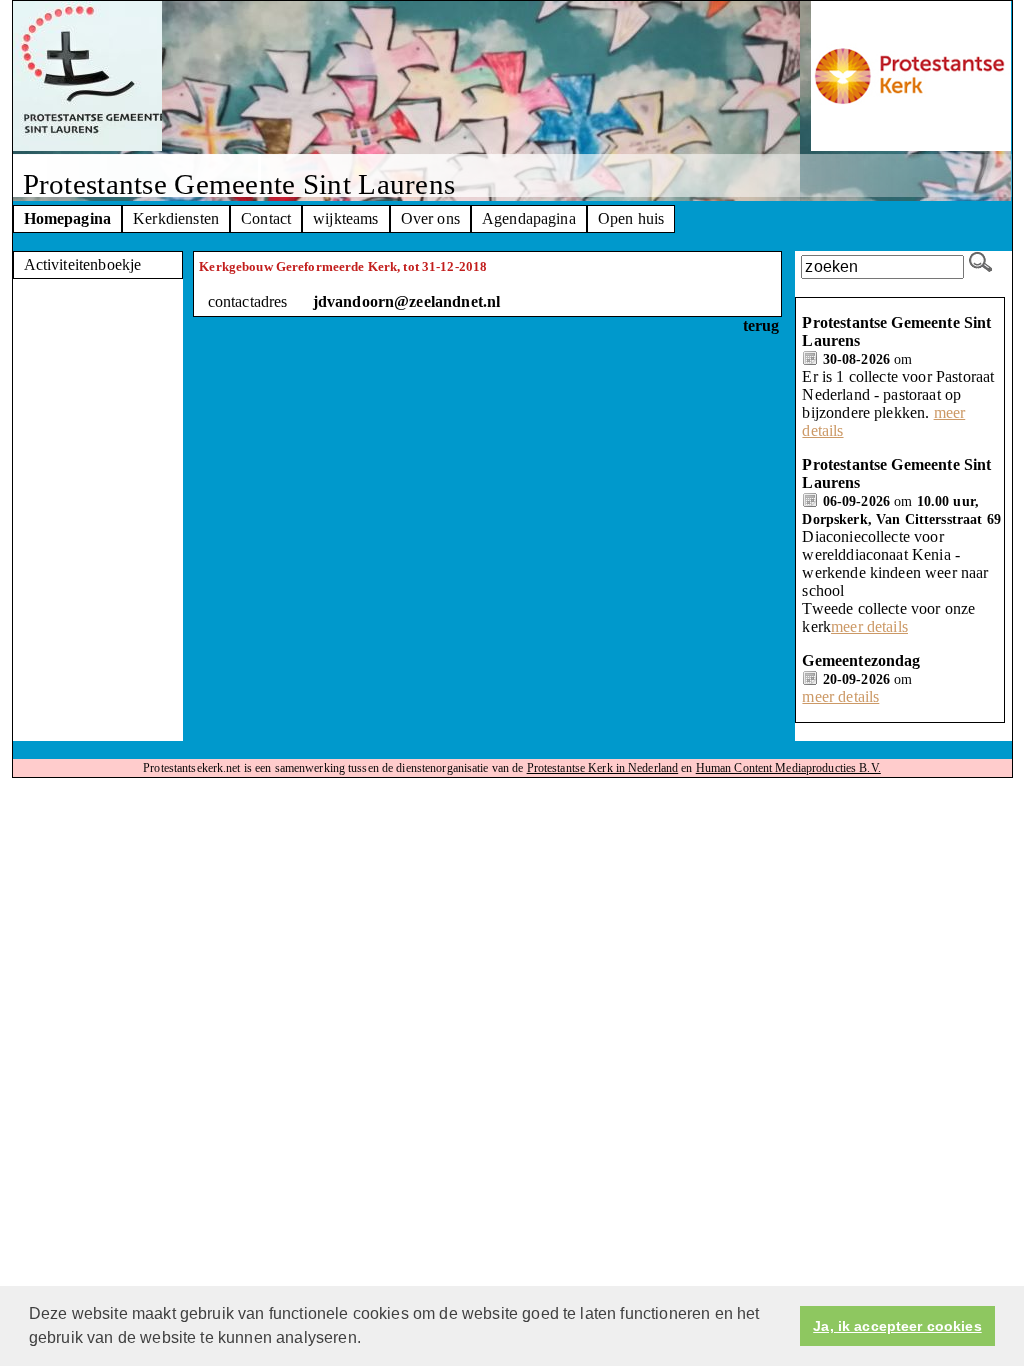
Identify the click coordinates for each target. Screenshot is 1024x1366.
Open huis (631, 218)
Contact (266, 218)
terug (761, 325)
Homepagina (68, 218)
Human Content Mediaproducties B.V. (788, 768)
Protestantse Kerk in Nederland (603, 768)
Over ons (430, 218)
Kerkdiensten (176, 218)
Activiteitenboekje (83, 264)
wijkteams (345, 218)
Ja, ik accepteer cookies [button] (897, 1326)
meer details (869, 626)
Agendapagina (529, 218)
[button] (368, 1340)
